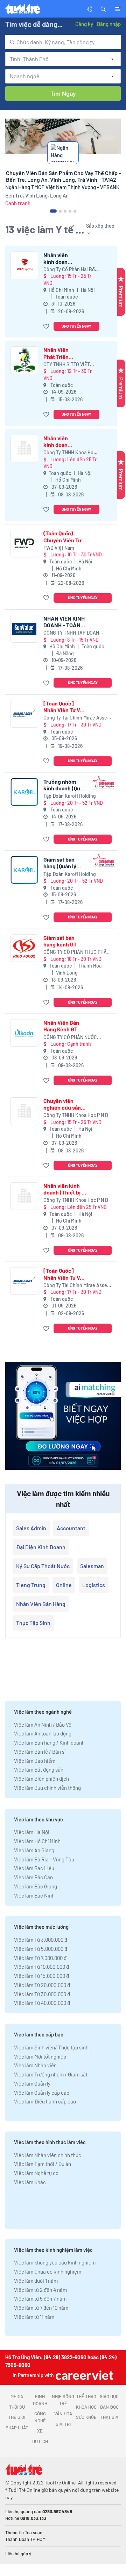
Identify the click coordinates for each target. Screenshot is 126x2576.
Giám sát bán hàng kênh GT (60, 941)
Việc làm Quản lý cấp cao (42, 2093)
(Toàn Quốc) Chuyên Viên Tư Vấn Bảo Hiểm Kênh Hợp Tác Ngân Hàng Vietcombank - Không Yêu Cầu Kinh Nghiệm (62, 536)
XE (40, 2431)
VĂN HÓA (63, 2414)
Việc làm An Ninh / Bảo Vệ (43, 1725)
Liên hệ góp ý (18, 2554)
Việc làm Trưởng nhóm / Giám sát (51, 2074)
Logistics (94, 1585)
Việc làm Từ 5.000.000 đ (41, 1949)
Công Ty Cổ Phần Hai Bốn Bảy (71, 270)
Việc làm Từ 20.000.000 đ (42, 1985)
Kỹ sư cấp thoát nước (43, 1566)
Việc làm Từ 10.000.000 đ (41, 1967)
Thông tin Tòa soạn (24, 2532)
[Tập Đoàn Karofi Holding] (24, 792)
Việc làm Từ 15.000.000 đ (41, 1976)
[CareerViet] (84, 2375)
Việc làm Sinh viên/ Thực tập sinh (51, 2047)
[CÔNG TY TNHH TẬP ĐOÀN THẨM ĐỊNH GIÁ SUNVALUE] (24, 629)
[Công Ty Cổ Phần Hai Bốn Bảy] (24, 265)
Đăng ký (84, 24)
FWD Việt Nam (59, 548)
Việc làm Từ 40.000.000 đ (42, 2003)
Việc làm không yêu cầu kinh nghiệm (55, 2262)
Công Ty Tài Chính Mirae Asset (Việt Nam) (76, 718)
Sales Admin (31, 1528)
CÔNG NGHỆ (40, 2417)
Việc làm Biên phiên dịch (41, 1779)
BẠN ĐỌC (109, 2407)
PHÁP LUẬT (17, 2428)
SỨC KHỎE (86, 2417)
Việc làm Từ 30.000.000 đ (42, 1994)
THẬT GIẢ (109, 2417)
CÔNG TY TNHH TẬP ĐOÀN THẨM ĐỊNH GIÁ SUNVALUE (72, 633)
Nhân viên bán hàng (41, 1604)
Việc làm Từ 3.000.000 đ (41, 1940)
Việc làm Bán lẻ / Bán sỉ (40, 1752)
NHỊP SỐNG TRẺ (63, 2400)
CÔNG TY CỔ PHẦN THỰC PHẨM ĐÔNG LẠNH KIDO (77, 952)
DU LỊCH (40, 2441)
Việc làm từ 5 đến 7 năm (40, 2299)
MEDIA (17, 2396)
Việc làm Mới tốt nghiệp (40, 2056)
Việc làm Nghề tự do (36, 2173)
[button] (103, 8)
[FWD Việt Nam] (24, 544)
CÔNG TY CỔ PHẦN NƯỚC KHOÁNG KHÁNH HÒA (70, 1038)
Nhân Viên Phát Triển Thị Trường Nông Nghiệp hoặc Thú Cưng (59, 353)
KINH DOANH (40, 2400)
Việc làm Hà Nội (32, 1832)
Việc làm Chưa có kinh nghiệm (48, 2271)
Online (64, 1585)
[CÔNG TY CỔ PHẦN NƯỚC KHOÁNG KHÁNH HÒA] (24, 1033)
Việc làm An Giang (34, 1850)
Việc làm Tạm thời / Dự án (43, 2164)
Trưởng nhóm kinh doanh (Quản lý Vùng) (65, 785)
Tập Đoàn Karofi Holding (70, 796)
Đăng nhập (109, 24)
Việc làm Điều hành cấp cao (45, 2101)
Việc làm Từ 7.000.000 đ (40, 1958)
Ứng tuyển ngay (76, 326)
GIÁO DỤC (109, 2396)
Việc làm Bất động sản (39, 1769)
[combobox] (63, 42)
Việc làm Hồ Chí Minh (37, 1841)
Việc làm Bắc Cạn (33, 1877)
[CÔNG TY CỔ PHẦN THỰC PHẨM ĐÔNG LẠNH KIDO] (24, 948)
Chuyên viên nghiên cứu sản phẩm (62, 1104)
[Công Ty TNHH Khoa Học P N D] (24, 449)
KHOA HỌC (86, 2407)
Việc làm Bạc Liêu (34, 1868)
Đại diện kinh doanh (41, 1547)
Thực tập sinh (33, 1623)
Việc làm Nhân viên (35, 2065)
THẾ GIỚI (17, 2417)
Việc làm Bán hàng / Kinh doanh (49, 1742)
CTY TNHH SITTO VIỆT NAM (67, 365)
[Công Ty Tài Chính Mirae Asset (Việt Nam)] (24, 714)
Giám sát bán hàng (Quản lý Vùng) (60, 863)
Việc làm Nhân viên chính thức (48, 2155)
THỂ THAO (86, 2396)
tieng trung (31, 1585)
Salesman (92, 1566)
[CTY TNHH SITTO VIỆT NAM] (24, 360)
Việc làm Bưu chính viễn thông (47, 1788)
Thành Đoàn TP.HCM (25, 2539)
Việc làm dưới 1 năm (36, 2281)
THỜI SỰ (17, 2407)
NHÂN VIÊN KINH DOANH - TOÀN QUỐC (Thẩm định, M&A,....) (65, 622)
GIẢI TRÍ (63, 2424)
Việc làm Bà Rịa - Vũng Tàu (44, 1859)
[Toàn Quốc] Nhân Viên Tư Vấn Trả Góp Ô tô (65, 707)
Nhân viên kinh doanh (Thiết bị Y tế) (57, 441)
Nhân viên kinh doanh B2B (57, 258)
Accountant (71, 1528)
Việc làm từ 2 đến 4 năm (40, 2290)
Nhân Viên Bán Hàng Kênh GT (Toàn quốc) (61, 1026)
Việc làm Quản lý (32, 2083)
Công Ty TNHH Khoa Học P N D (70, 453)
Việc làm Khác (30, 2182)
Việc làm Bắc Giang (36, 1886)
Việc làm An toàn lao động (43, 1733)
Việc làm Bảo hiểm (35, 1761)
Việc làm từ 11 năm (34, 2317)
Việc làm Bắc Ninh (34, 1895)
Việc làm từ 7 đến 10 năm (41, 2308)
